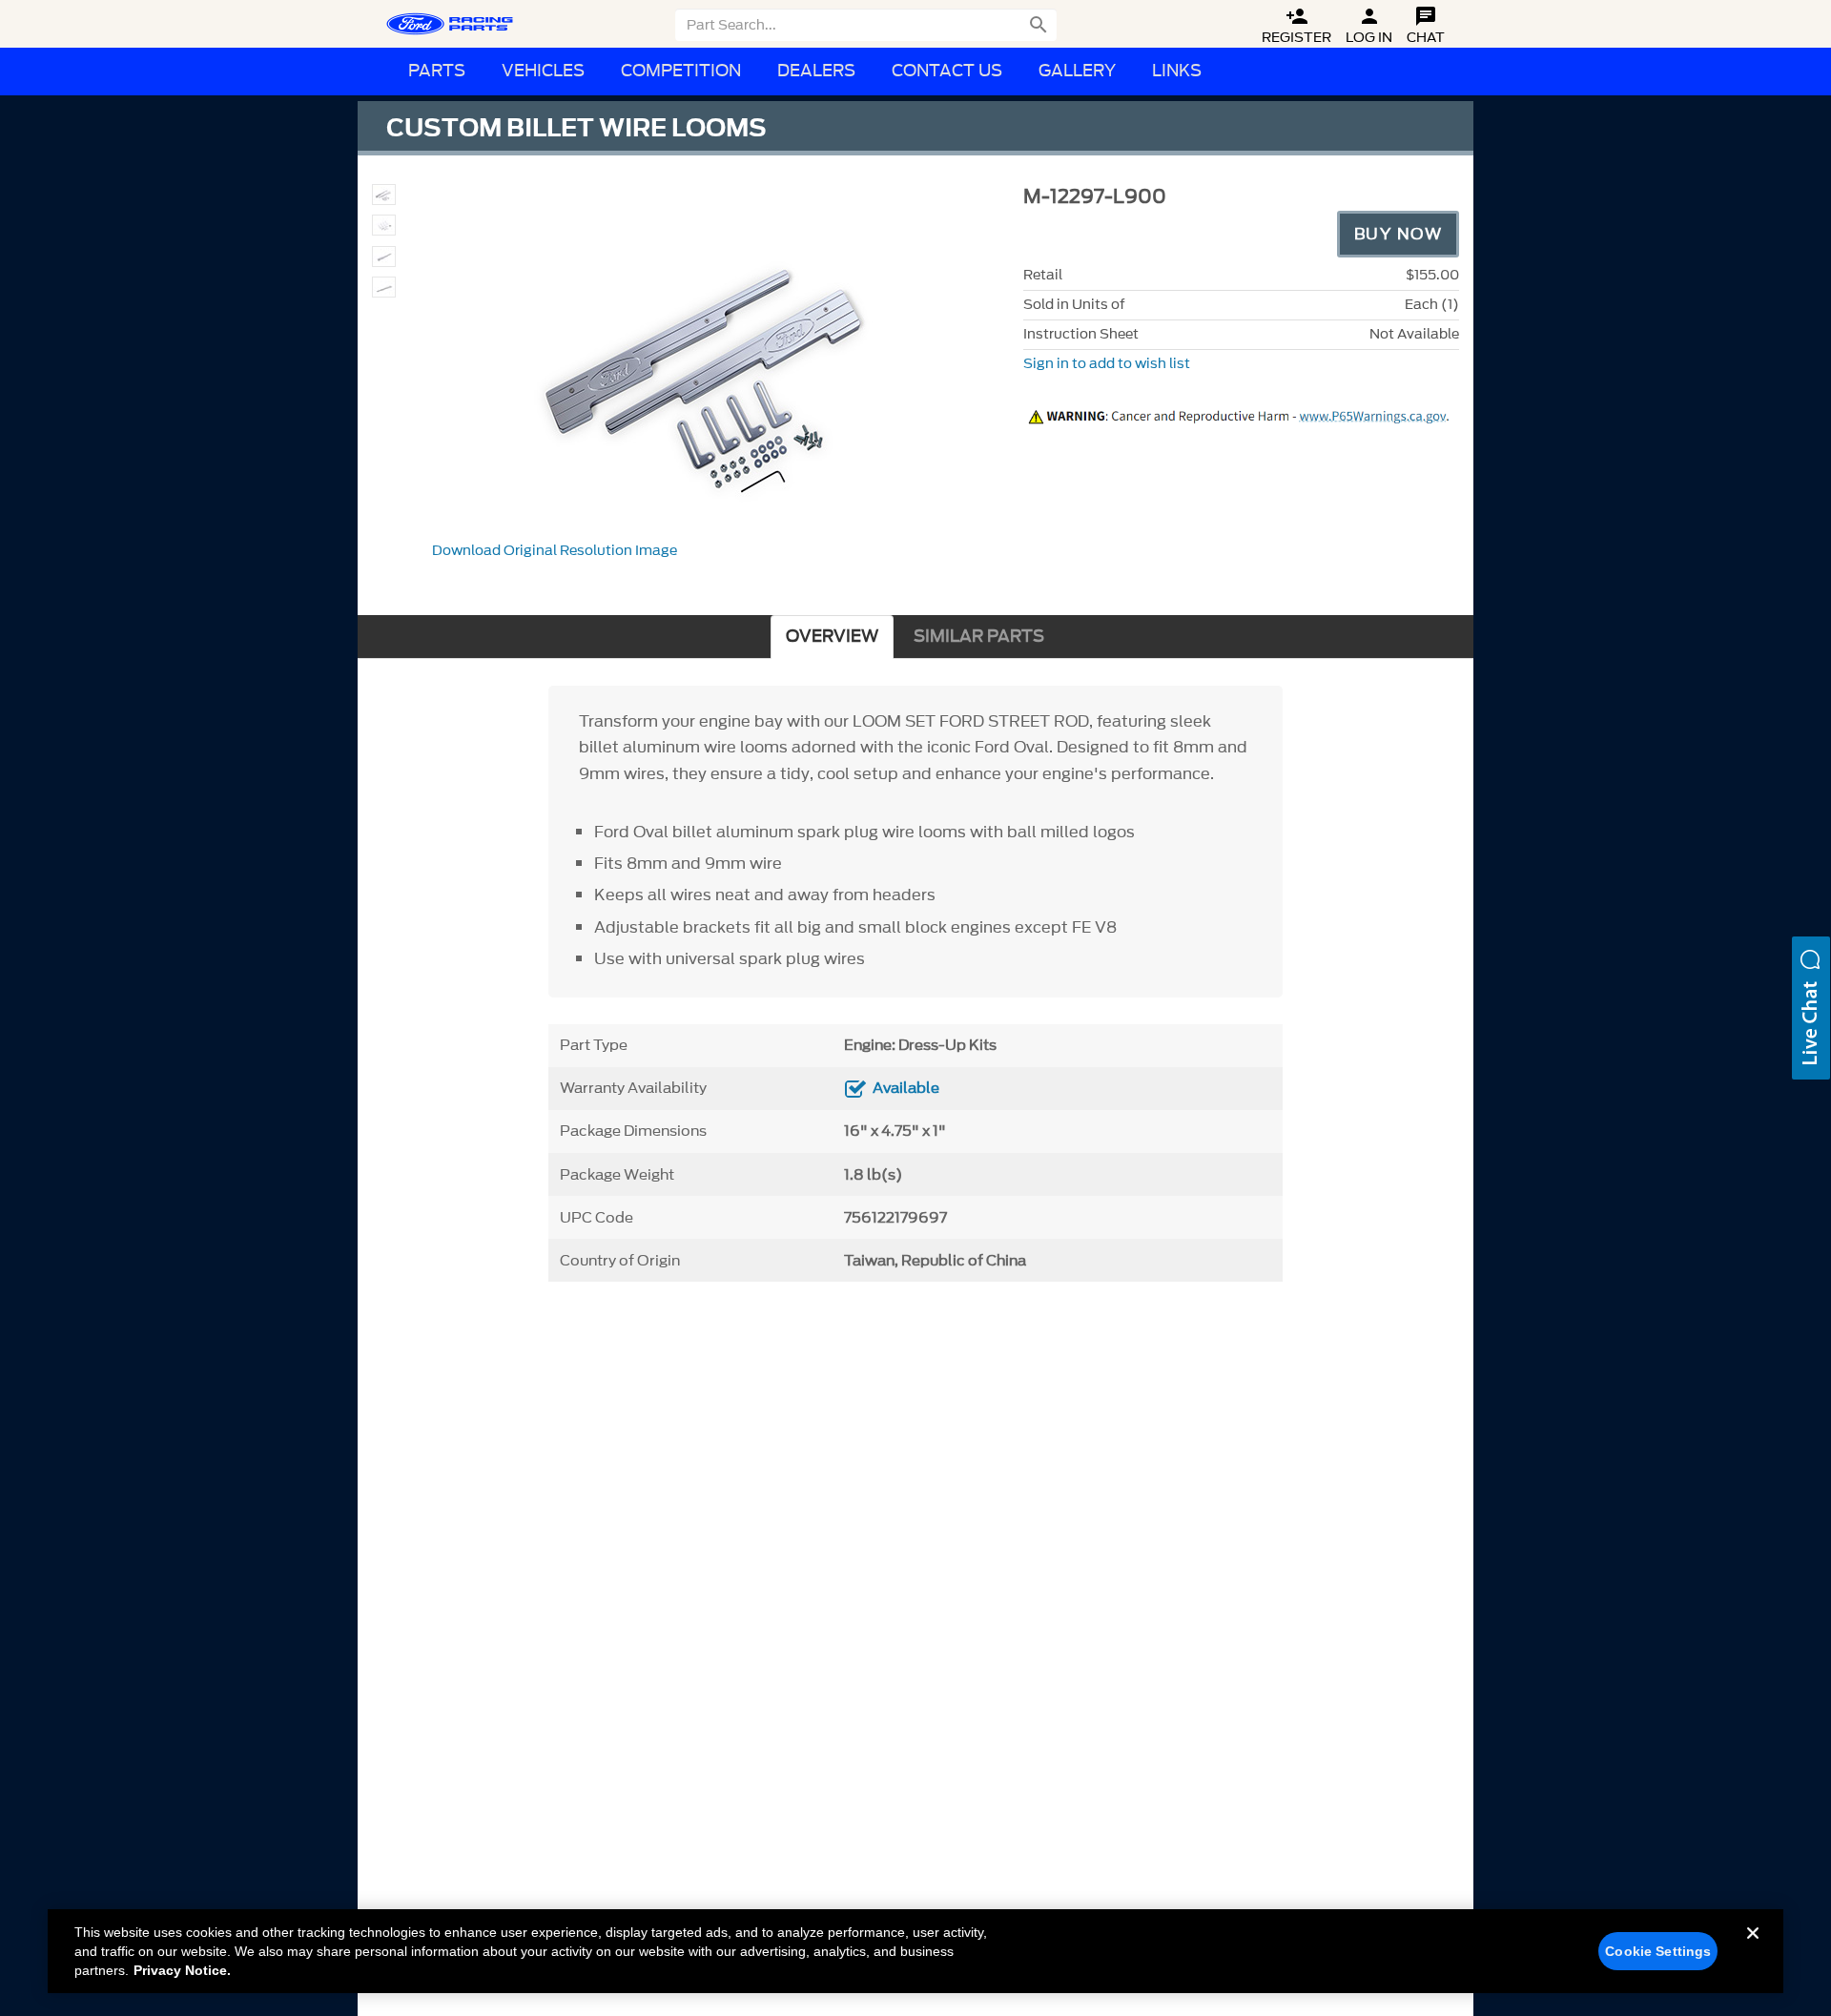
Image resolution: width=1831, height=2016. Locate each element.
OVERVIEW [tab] (832, 637)
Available (906, 1088)
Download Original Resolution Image (555, 551)
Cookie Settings (1658, 1951)
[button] (1811, 1008)
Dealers (816, 71)
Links (1177, 71)
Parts (437, 71)
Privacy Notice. (182, 1970)
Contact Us (947, 71)
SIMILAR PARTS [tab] (979, 637)
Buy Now (1399, 234)
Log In (1369, 26)
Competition (681, 71)
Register (1296, 26)
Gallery (1077, 71)
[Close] (1753, 1948)
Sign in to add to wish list (1107, 364)
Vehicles (543, 71)
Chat (1426, 26)
